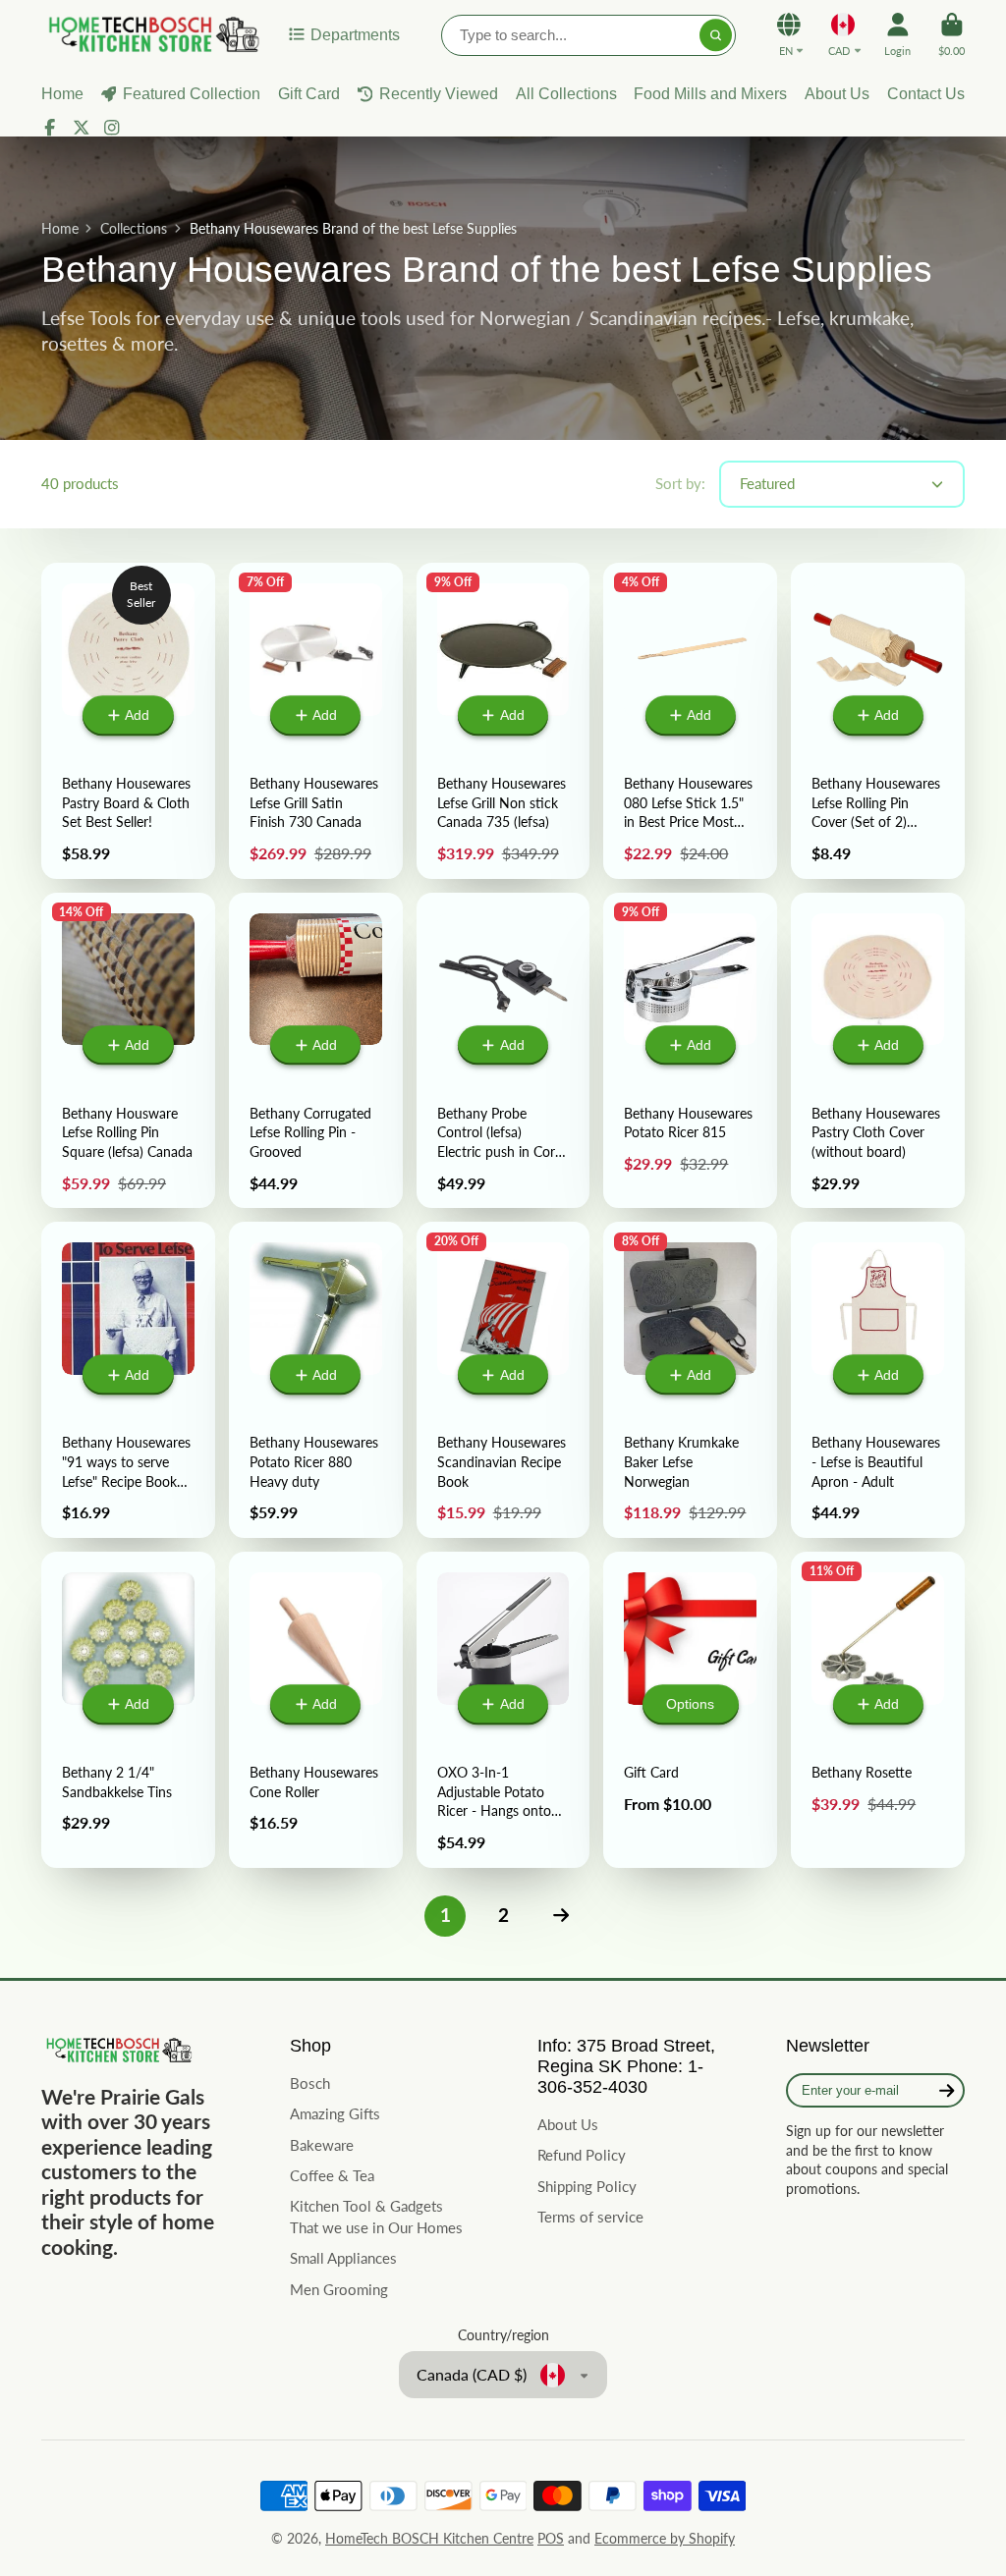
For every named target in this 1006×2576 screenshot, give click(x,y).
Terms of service (590, 2217)
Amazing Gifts (335, 2113)
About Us (837, 93)
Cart (951, 34)
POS (551, 2538)
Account (897, 34)
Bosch (310, 2083)
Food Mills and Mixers (710, 93)
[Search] (716, 35)
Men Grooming (339, 2289)
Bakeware (322, 2145)
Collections (134, 228)
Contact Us (926, 93)
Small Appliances (343, 2258)
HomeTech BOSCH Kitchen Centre (429, 2538)
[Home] (151, 34)
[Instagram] (112, 128)
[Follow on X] (82, 128)
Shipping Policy (587, 2186)
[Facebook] (50, 128)
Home (60, 228)
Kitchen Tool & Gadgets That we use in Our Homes (376, 2217)
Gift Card (309, 93)
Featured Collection (192, 93)
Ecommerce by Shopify (665, 2538)
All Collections (566, 93)
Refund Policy (582, 2155)
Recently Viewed (439, 93)
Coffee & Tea (332, 2175)
